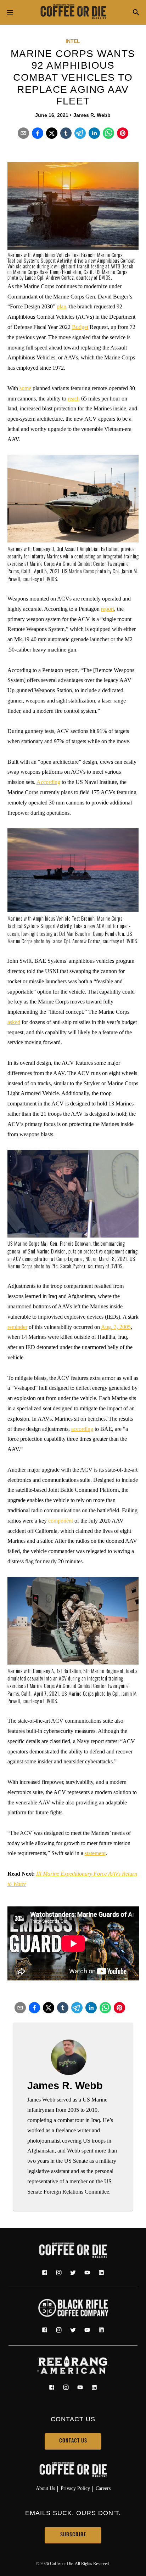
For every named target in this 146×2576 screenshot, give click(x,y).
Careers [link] (103, 2488)
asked (14, 1022)
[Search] (136, 13)
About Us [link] (45, 2488)
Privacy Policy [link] (75, 2488)
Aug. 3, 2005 (116, 1327)
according (82, 1429)
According (48, 782)
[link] (73, 12)
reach (74, 399)
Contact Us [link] (73, 2441)
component (61, 1521)
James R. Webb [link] (92, 115)
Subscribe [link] (73, 2535)
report (108, 609)
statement (95, 1853)
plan (61, 306)
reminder (17, 1327)
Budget (80, 327)
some (25, 388)
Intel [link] (73, 41)
